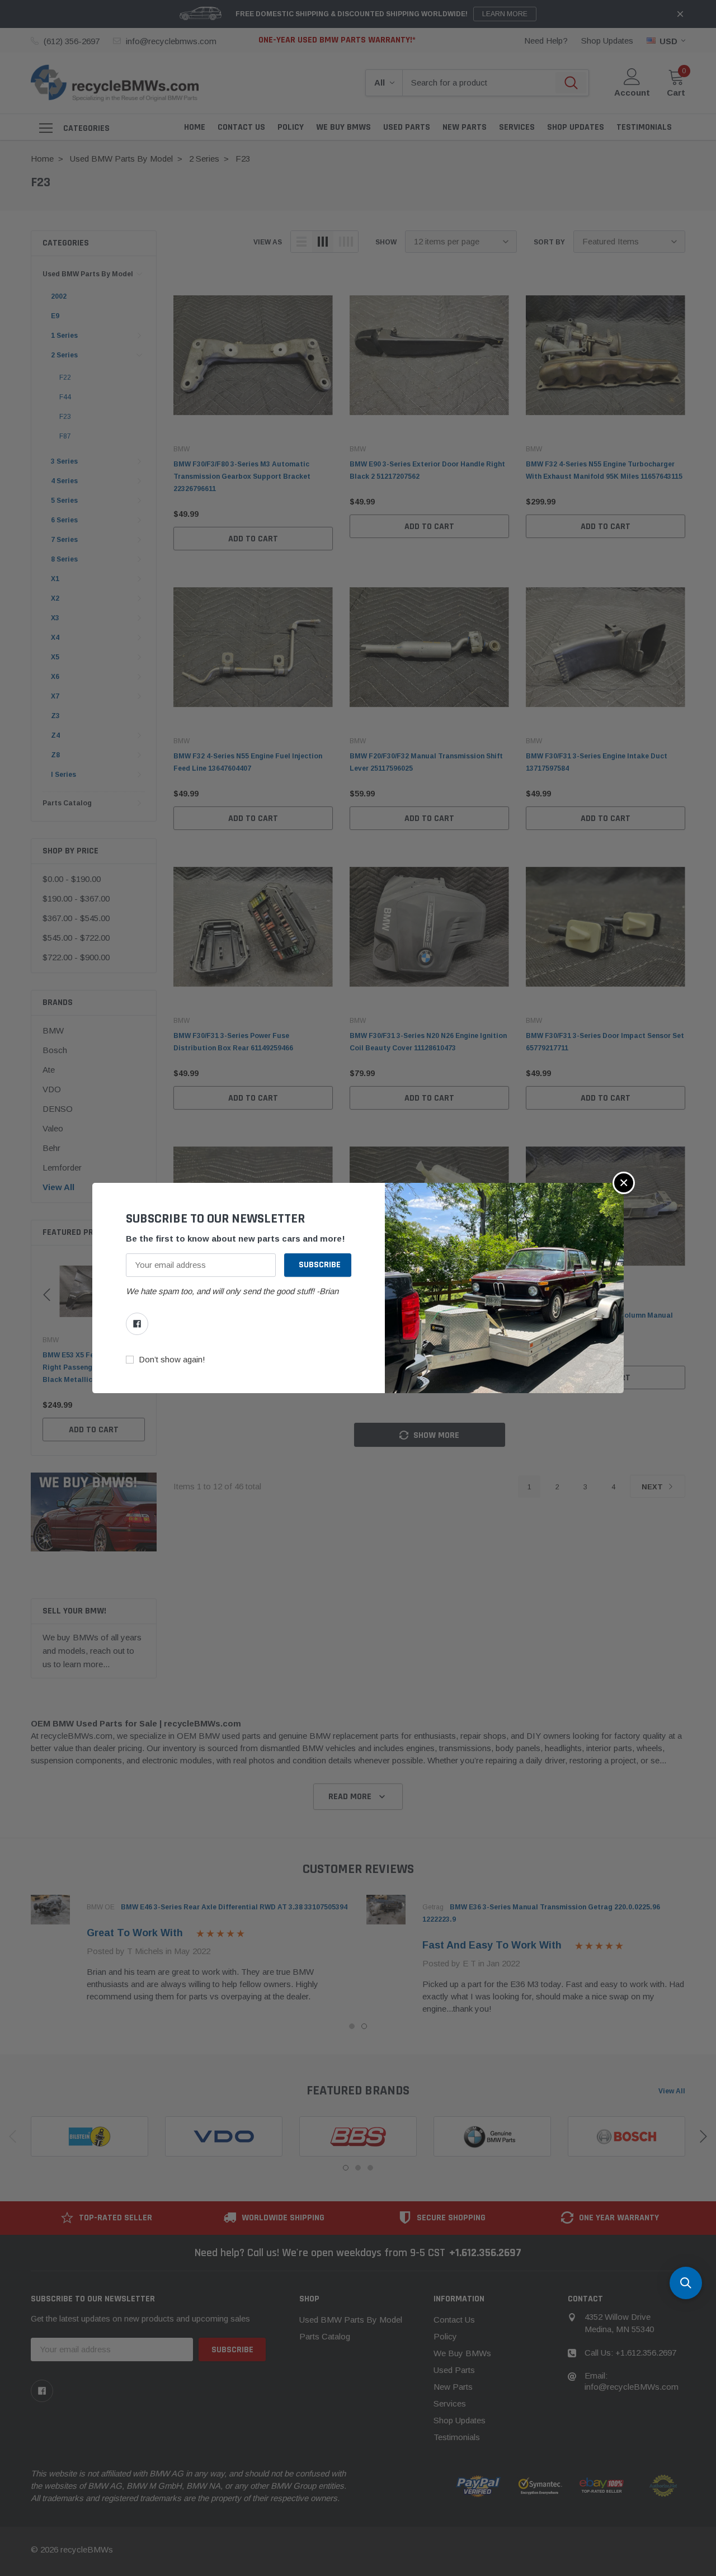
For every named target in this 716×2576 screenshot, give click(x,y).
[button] (624, 1183)
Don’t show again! (172, 1360)
